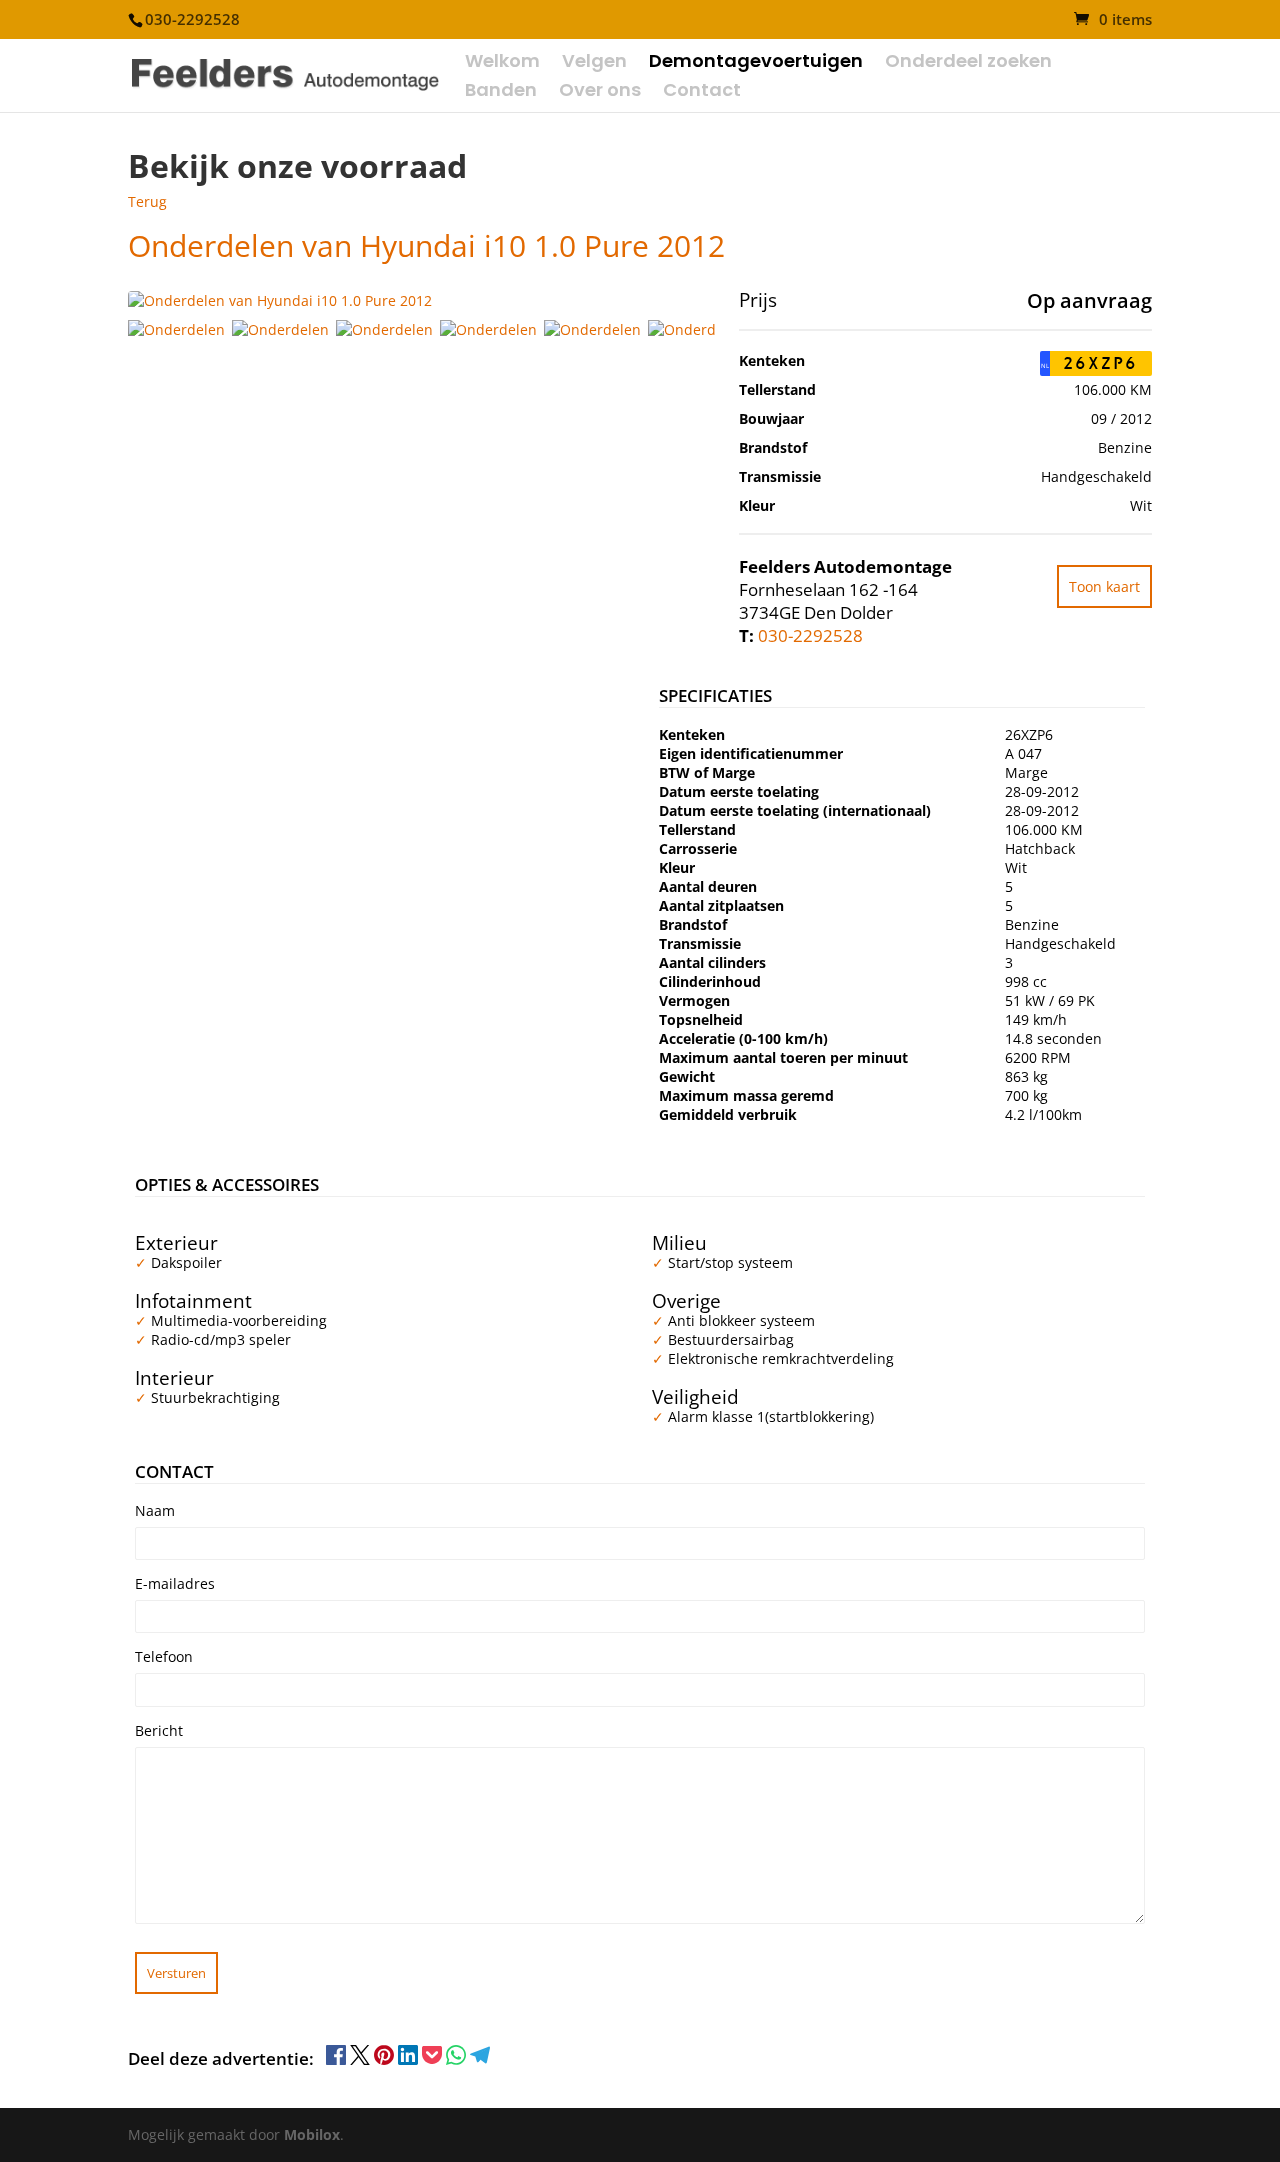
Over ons (600, 92)
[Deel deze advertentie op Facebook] (338, 2059)
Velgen (594, 63)
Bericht (159, 1730)
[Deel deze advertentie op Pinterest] (386, 2059)
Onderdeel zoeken (968, 63)
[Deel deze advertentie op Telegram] (480, 2059)
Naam (155, 1510)
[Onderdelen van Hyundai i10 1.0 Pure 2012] (180, 329)
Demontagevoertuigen (756, 63)
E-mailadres (175, 1583)
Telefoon (164, 1656)
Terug (147, 201)
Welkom (502, 63)
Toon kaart (1104, 586)
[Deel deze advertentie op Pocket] (434, 2059)
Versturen (176, 1973)
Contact (702, 92)
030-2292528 (810, 635)
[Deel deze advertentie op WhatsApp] (458, 2059)
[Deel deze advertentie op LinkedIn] (410, 2059)
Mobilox (312, 2134)
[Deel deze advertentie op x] (360, 2059)
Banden (501, 92)
